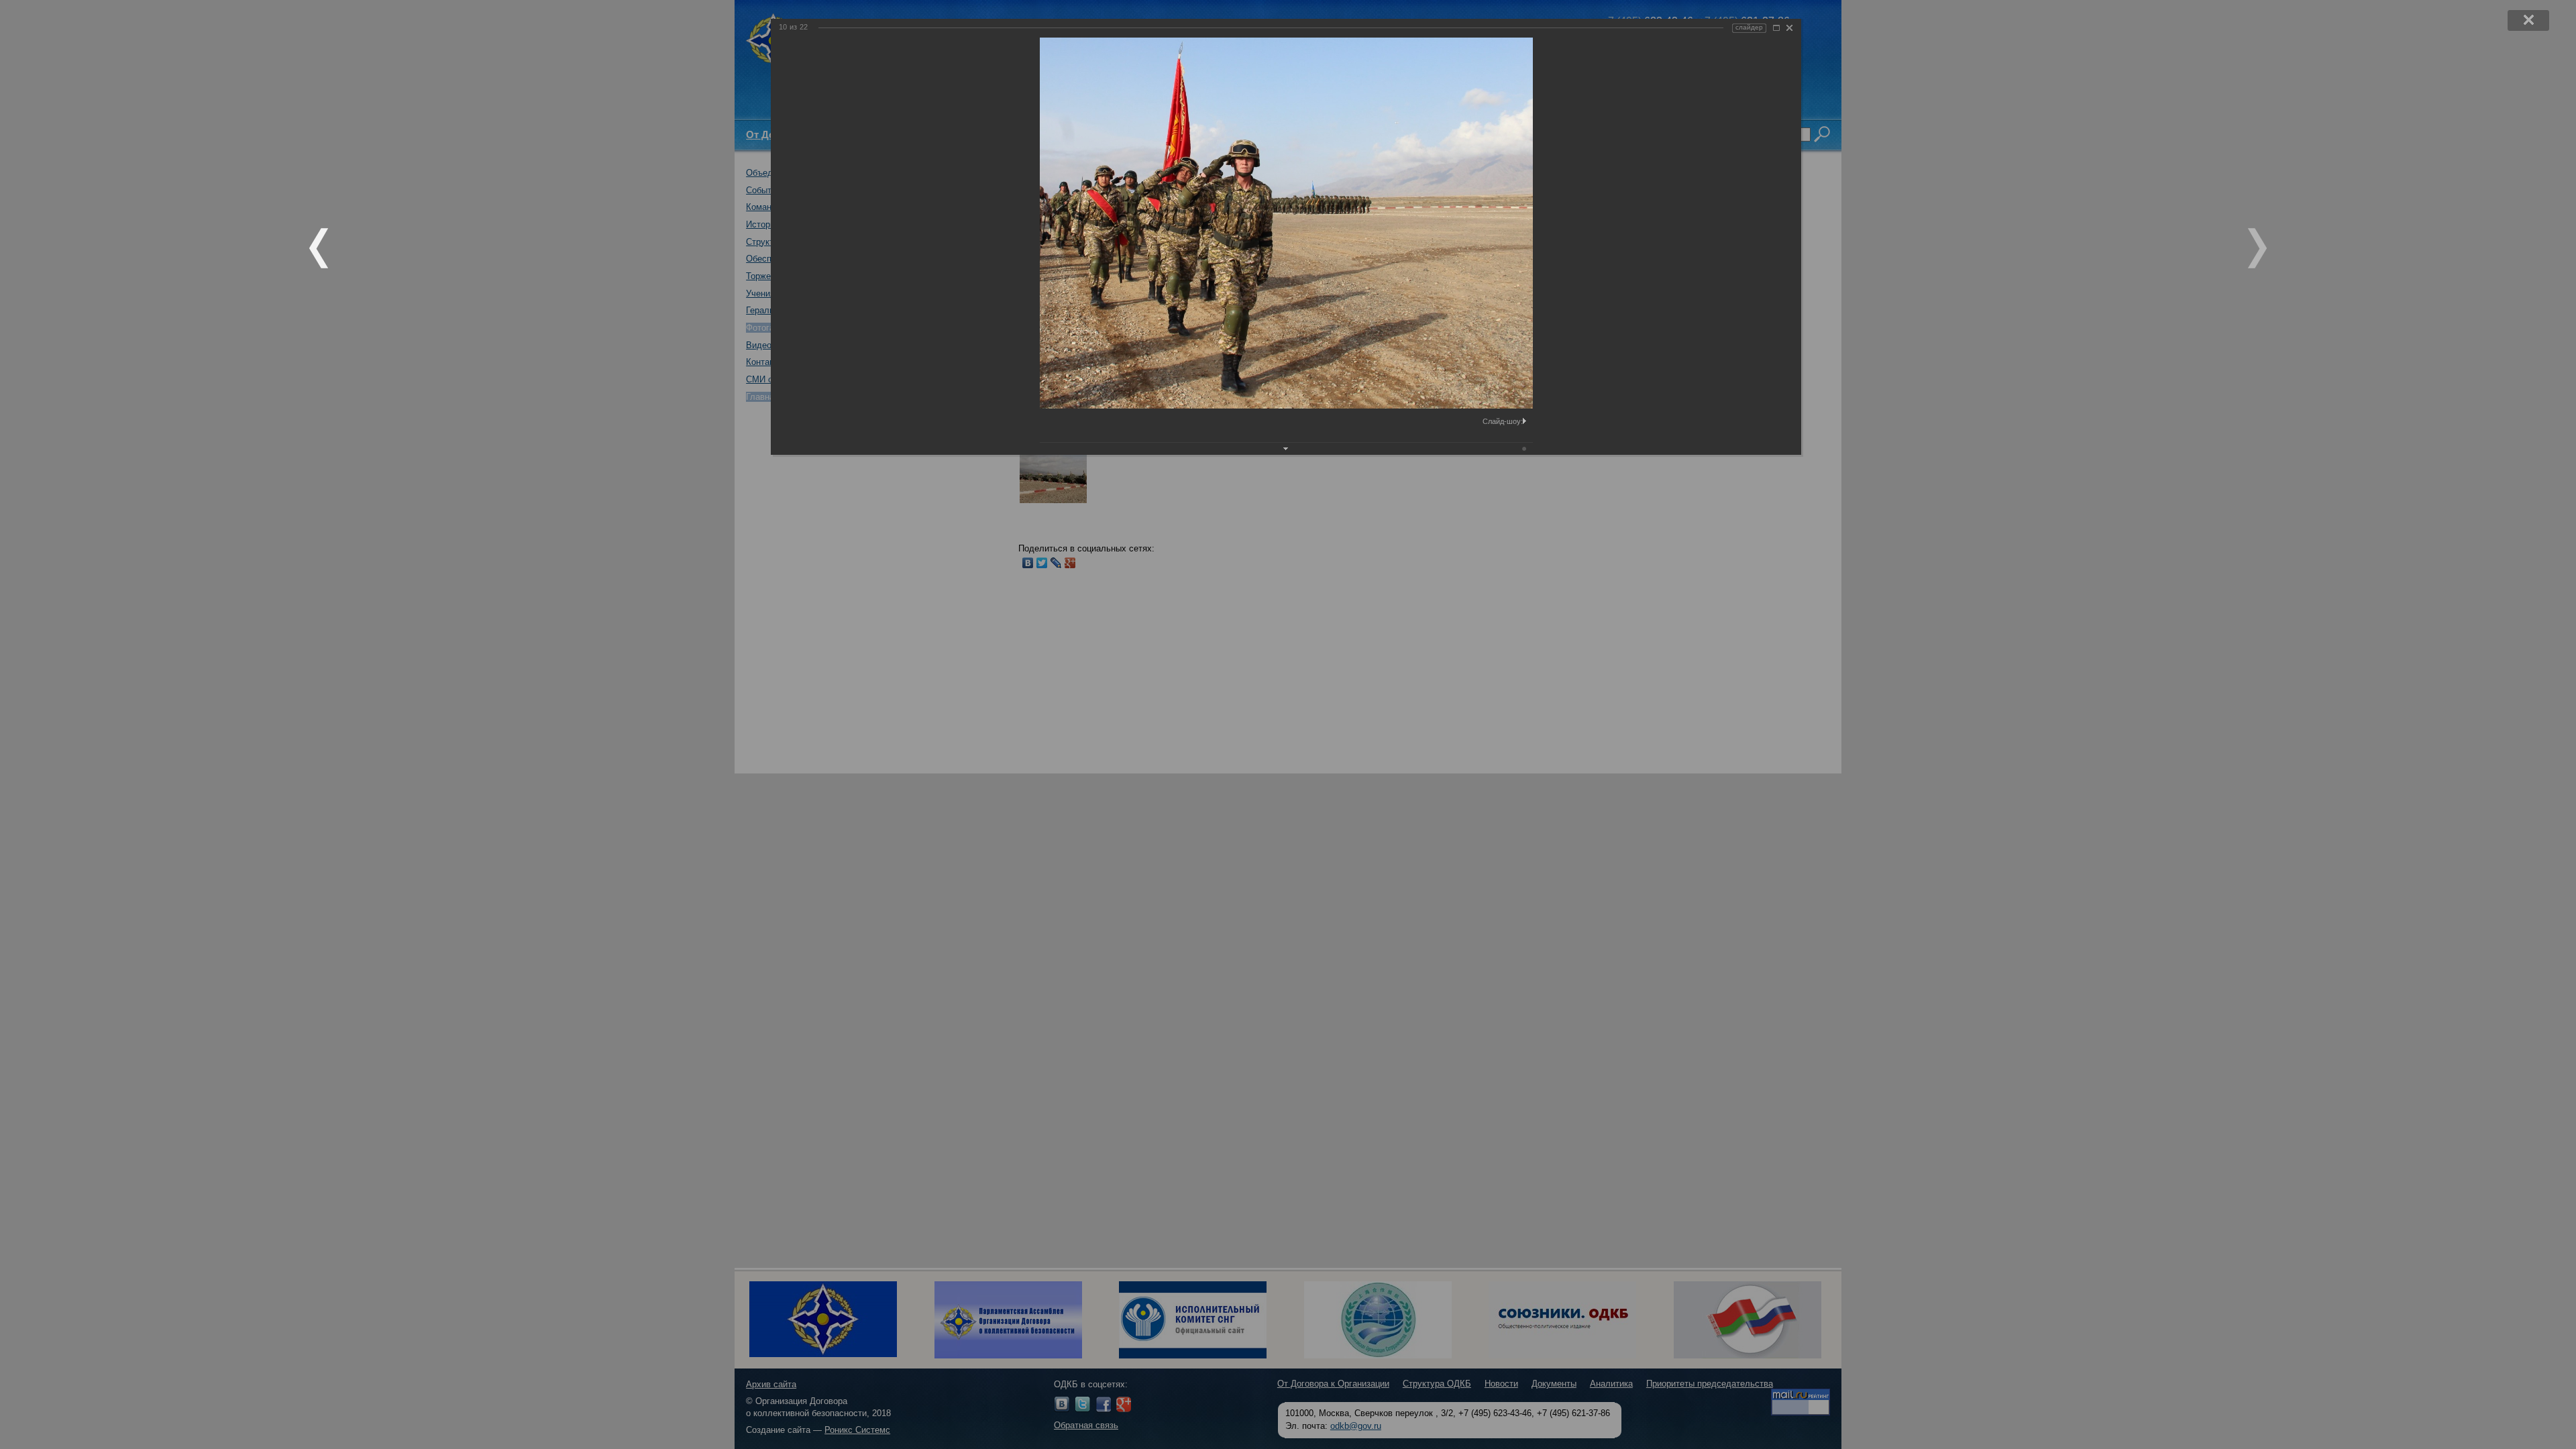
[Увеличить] (1776, 28)
